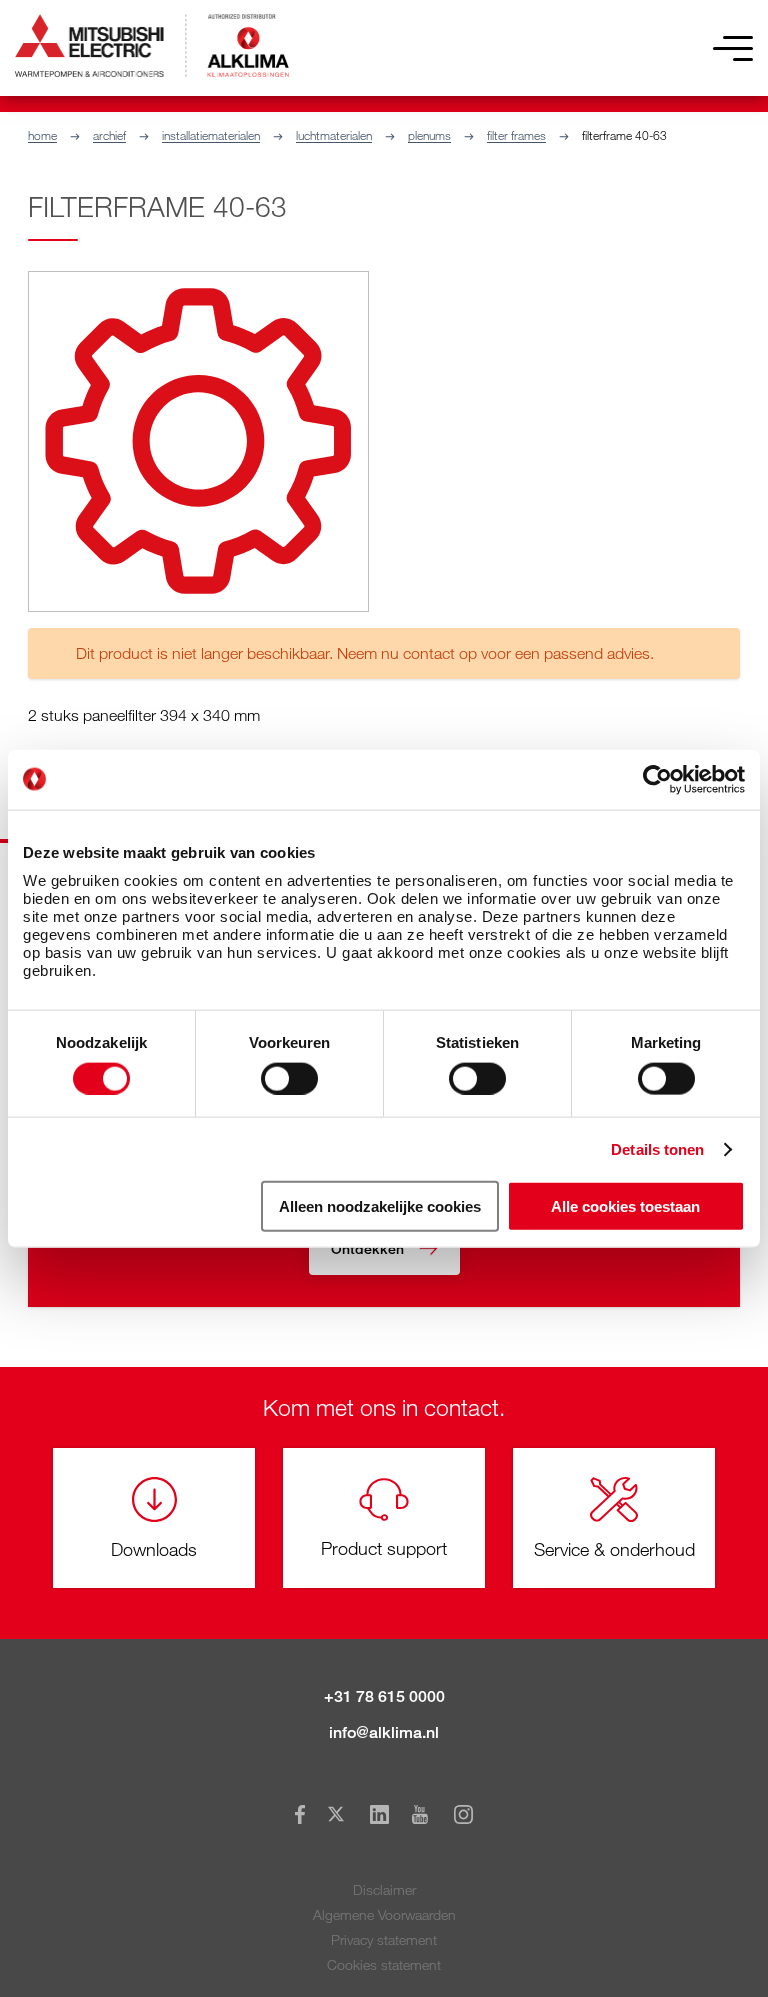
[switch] (289, 1078)
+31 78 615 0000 (384, 1696)
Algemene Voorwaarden (384, 1914)
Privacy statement (384, 1939)
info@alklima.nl (384, 1732)
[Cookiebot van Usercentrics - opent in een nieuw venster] (657, 779)
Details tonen (657, 1148)
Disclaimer (384, 1889)
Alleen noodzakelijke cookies (380, 1206)
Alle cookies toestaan (625, 1206)
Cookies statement (384, 1964)
